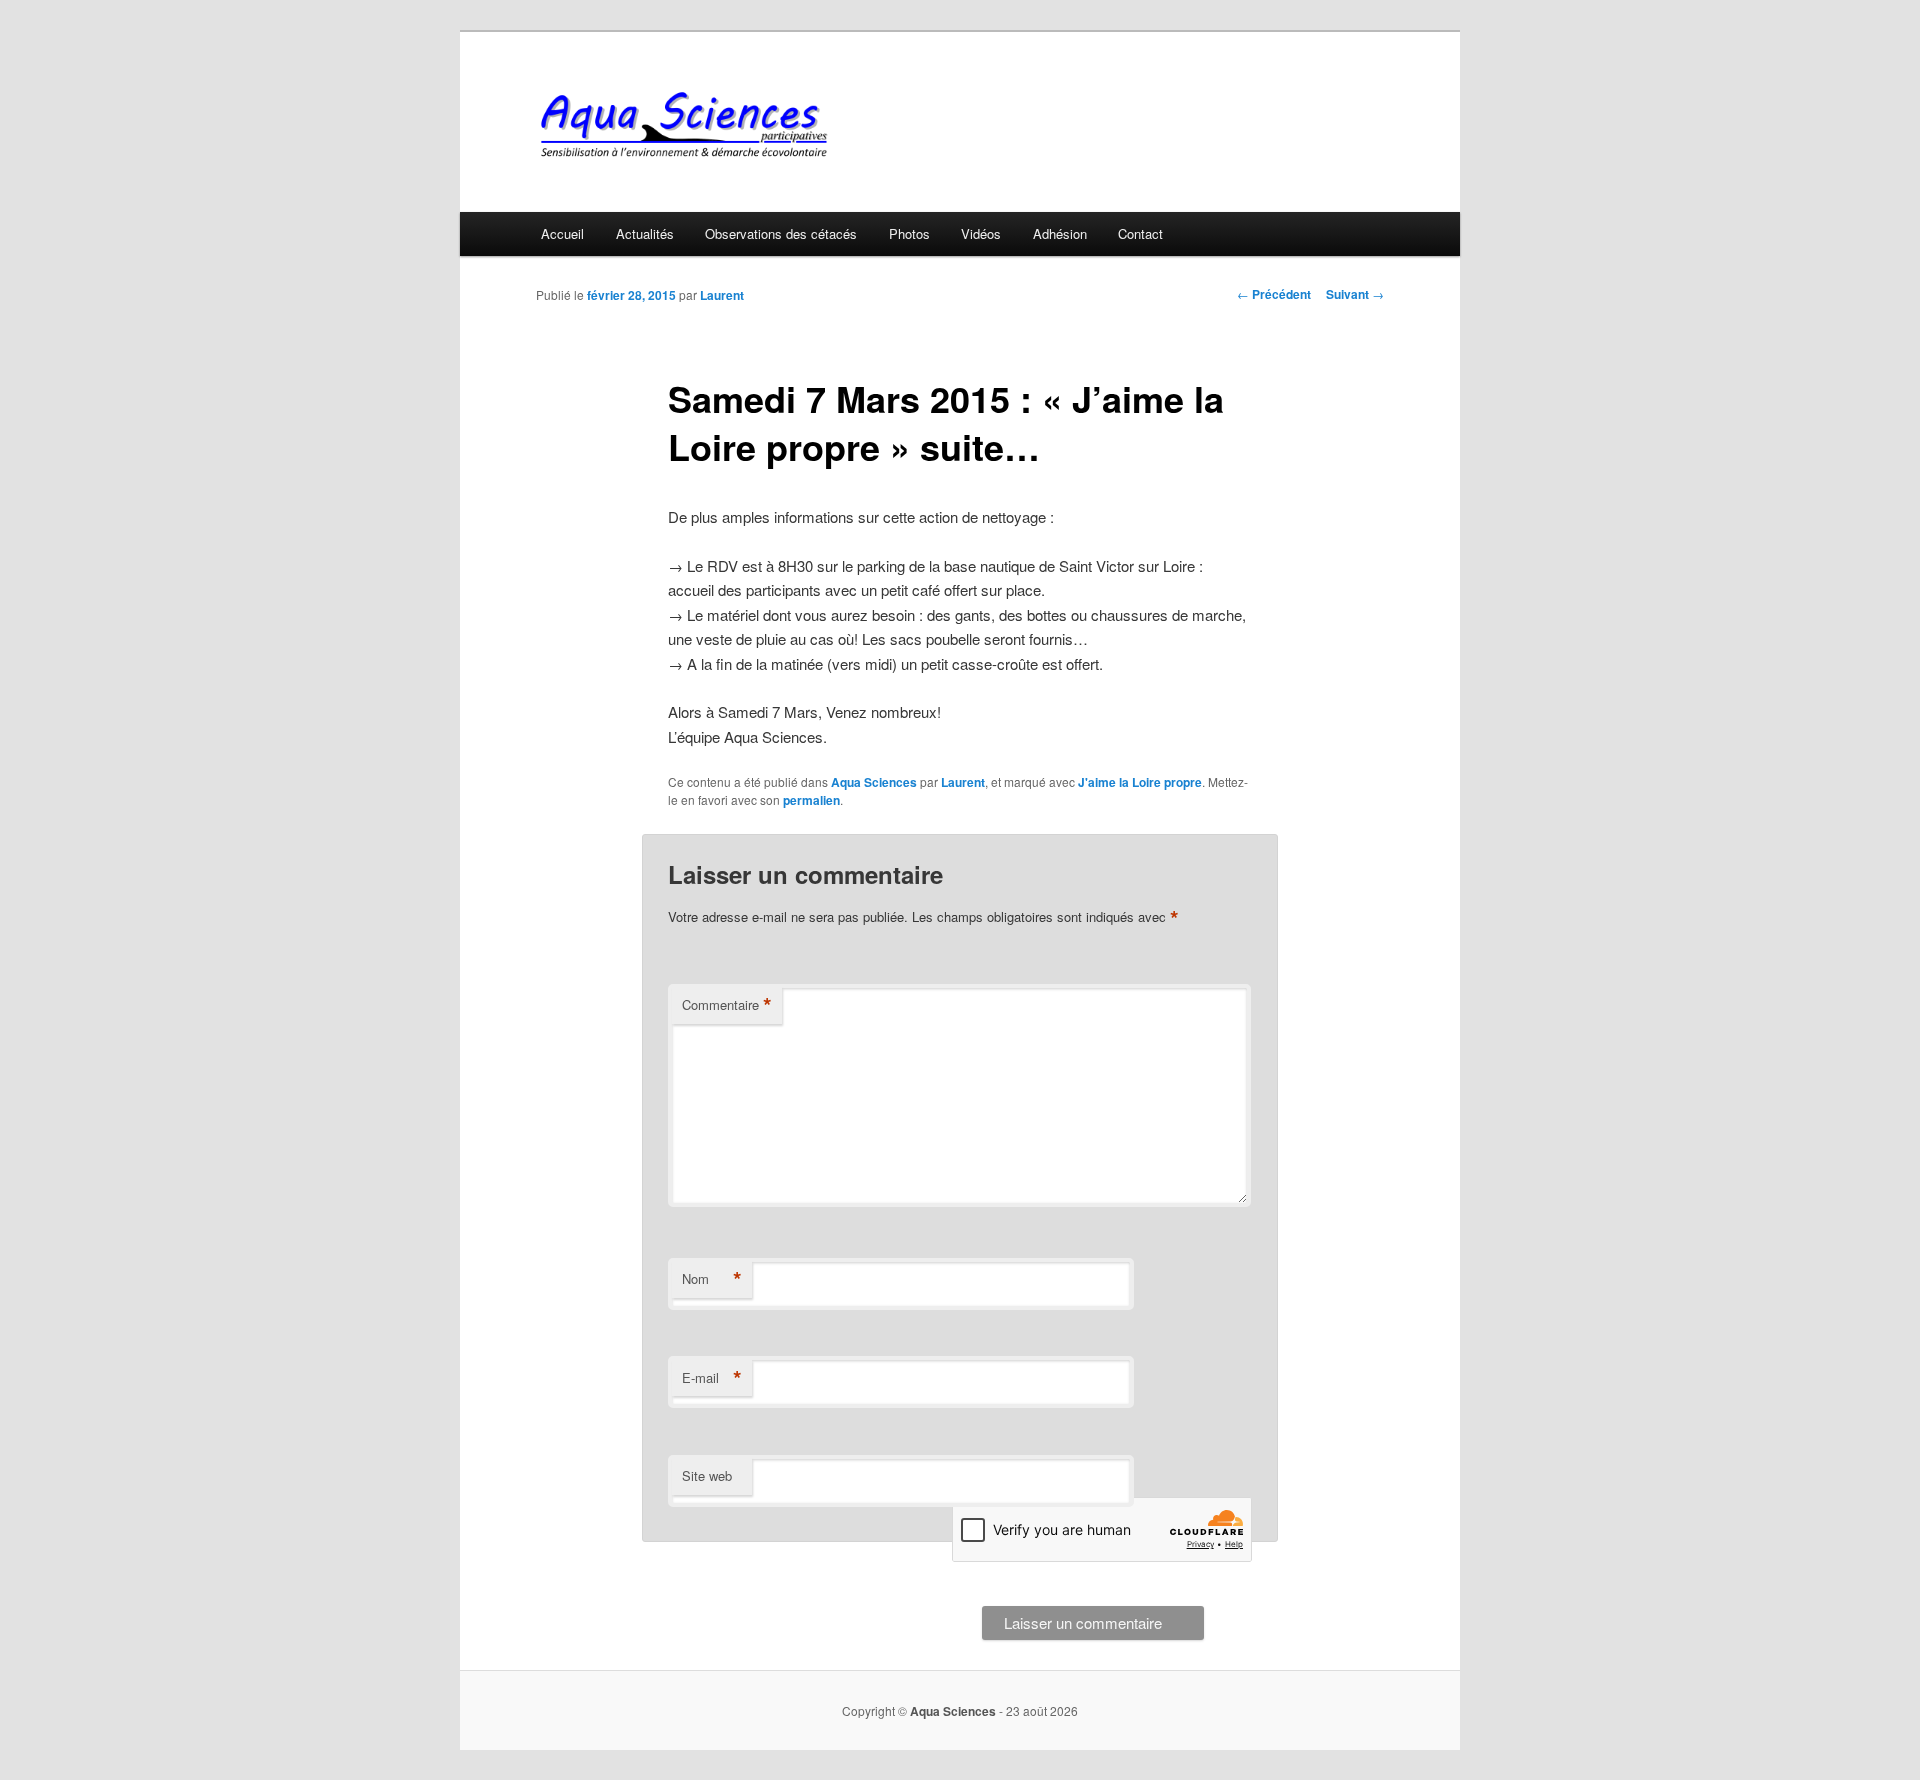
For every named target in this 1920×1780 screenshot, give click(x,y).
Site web (707, 1475)
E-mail (712, 1378)
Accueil (562, 233)
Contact (1140, 233)
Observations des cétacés (781, 233)
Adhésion (1060, 233)
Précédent (1274, 294)
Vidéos (981, 233)
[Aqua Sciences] (825, 124)
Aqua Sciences (874, 782)
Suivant (1355, 294)
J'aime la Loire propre (1140, 782)
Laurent (722, 295)
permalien (811, 800)
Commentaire (727, 1005)
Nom (712, 1279)
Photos (909, 233)
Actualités (645, 233)
